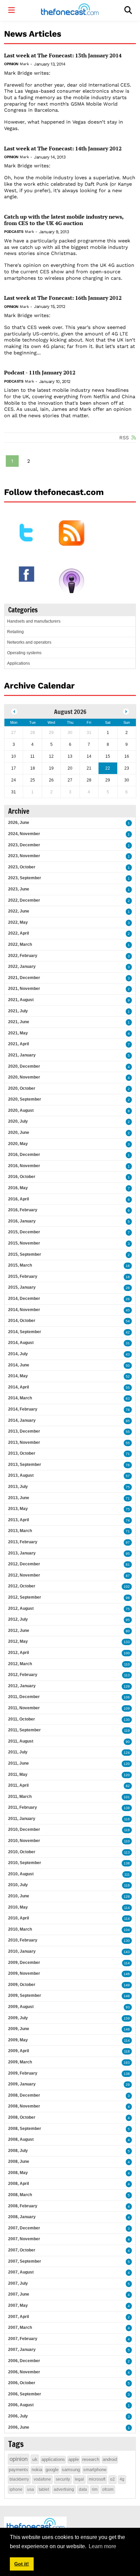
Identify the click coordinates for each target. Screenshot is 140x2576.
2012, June (19, 1631)
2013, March (20, 1531)
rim (95, 2489)
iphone (16, 2489)
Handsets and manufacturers (34, 621)
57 (128, 1476)
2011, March (20, 1797)
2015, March (20, 1265)
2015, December (24, 1232)
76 (128, 1465)
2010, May (18, 1907)
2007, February (23, 2339)
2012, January (22, 1686)
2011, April (18, 1785)
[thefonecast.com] (70, 10)
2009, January (22, 2084)
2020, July (18, 1121)
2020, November (24, 1077)
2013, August (21, 1475)
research (91, 2459)
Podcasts (14, 232)
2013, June (19, 1498)
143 (127, 1952)
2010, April (19, 1918)
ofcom (108, 2489)
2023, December (24, 845)
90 (128, 1742)
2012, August (21, 1608)
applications (53, 2459)
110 (127, 1664)
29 (128, 2085)
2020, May (18, 1144)
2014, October (22, 1321)
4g (122, 2479)
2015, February (23, 1276)
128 (127, 1897)
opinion (19, 2459)
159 (127, 2018)
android (110, 2459)
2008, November (24, 2106)
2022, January (22, 967)
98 (128, 1598)
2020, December (24, 1066)
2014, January (22, 1420)
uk (35, 2459)
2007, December (24, 2228)
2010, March (20, 1929)
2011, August (21, 1741)
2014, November (24, 1310)
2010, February (23, 1940)
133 (127, 1642)
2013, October (22, 1453)
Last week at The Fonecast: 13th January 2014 (63, 56)
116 (127, 1819)
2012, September (25, 1597)
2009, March (20, 2062)
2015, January (22, 1287)
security (63, 2479)
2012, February (23, 1675)
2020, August (21, 1110)
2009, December (24, 1963)
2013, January (22, 1553)
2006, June (19, 2427)
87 (128, 1576)
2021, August (21, 1000)
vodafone (42, 2479)
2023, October (22, 867)
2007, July (18, 2283)
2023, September (25, 878)
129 (127, 1686)
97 (128, 1542)
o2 (112, 2479)
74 (128, 1520)
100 (127, 1653)
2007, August (21, 2272)
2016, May (18, 1188)
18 (128, 1277)
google (52, 2470)
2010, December (24, 1829)
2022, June (19, 911)
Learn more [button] (102, 2546)
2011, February (23, 1807)
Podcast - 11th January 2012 (40, 373)
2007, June (19, 2294)
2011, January (22, 1819)
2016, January (22, 1221)
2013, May (18, 1509)
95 (128, 1554)
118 (127, 1830)
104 (127, 1930)
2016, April (19, 1199)
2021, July (18, 1011)
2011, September (24, 1730)
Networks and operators (29, 642)
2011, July (18, 1752)
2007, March (20, 2327)
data (83, 2489)
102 (127, 1587)
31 (128, 1343)
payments (19, 2470)
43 (128, 1354)
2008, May (18, 2173)
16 (128, 1266)
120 (127, 1764)
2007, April (19, 2317)
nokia (37, 2470)
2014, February (23, 1409)
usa (31, 2489)
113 (127, 1675)
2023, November (24, 856)
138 (127, 1808)
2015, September (25, 1254)
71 (128, 1454)
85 (128, 1421)
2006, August (21, 2405)
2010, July (18, 1885)
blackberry (19, 2479)
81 (128, 1565)
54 (128, 1321)
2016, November (24, 1166)
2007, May (18, 2305)
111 (127, 1874)
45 (128, 1310)
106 (127, 1697)
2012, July (18, 1619)
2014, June (19, 1365)
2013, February (23, 1542)
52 (128, 1376)
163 (127, 2063)
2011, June (19, 1763)
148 (127, 1996)
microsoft (97, 2479)
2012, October (22, 1586)
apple (74, 2459)
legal (79, 2479)
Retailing (15, 632)
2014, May (18, 1376)
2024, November (24, 834)
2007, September (25, 2261)
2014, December (24, 1299)
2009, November (24, 1973)
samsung (71, 2470)
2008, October (22, 2117)
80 (128, 1631)
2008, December (24, 2095)
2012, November (24, 1575)
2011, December (24, 1697)
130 (127, 1720)
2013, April (19, 1520)
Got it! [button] (22, 2564)
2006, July (18, 2416)
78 (128, 1410)
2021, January (22, 1055)
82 (128, 1786)
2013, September (25, 1465)
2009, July (18, 2018)
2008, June (19, 2161)
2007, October (22, 2250)
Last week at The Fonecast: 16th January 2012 (63, 298)
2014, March (20, 1398)
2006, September (25, 2394)
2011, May (18, 1774)
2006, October (22, 2383)
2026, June (19, 823)
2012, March (20, 1664)
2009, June (19, 2029)
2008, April (19, 2184)
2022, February (23, 956)
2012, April (19, 1653)
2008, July (18, 2151)
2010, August (21, 1874)
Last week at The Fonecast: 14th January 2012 (63, 149)
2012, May (18, 1641)
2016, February (23, 1210)
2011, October (22, 1719)
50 (128, 1366)
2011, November (24, 1708)
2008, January (22, 2217)
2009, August (21, 2007)
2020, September (25, 1099)
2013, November (24, 1442)
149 (127, 1985)
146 (127, 1974)
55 (128, 1388)
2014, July (18, 1354)
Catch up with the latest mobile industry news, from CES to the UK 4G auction (64, 220)
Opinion (11, 64)
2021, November (24, 989)
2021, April (19, 1044)
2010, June (19, 1896)
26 (128, 1288)
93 (128, 2007)
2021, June (19, 1022)
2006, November (24, 2372)
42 (128, 1332)
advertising (64, 2489)
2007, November (24, 2239)
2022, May (18, 922)
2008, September (25, 2129)
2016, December (24, 1155)
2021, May (18, 1033)
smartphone (95, 2470)
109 (127, 1708)
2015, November (24, 1243)
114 (127, 1908)
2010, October (22, 1852)
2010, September (25, 1863)
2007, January (22, 2350)
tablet (44, 2489)
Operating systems (24, 653)
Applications (19, 663)
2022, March (20, 944)
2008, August (21, 2139)
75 (128, 1487)
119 (127, 1731)
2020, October (22, 1088)
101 (127, 1797)
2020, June (19, 1133)
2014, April (19, 1387)
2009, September (25, 1995)
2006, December (24, 2361)
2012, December (24, 1564)
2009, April (19, 2051)
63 (128, 1399)
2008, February (23, 2206)
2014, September (25, 1332)
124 (127, 1753)
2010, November (24, 1841)
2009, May (18, 2040)
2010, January (22, 1951)
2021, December (24, 978)
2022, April (19, 933)
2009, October (22, 1985)
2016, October (22, 1177)
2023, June (19, 889)
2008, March (20, 2195)
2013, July (18, 1487)
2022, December (24, 900)
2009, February (23, 2073)
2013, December (24, 1431)
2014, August (21, 1343)
